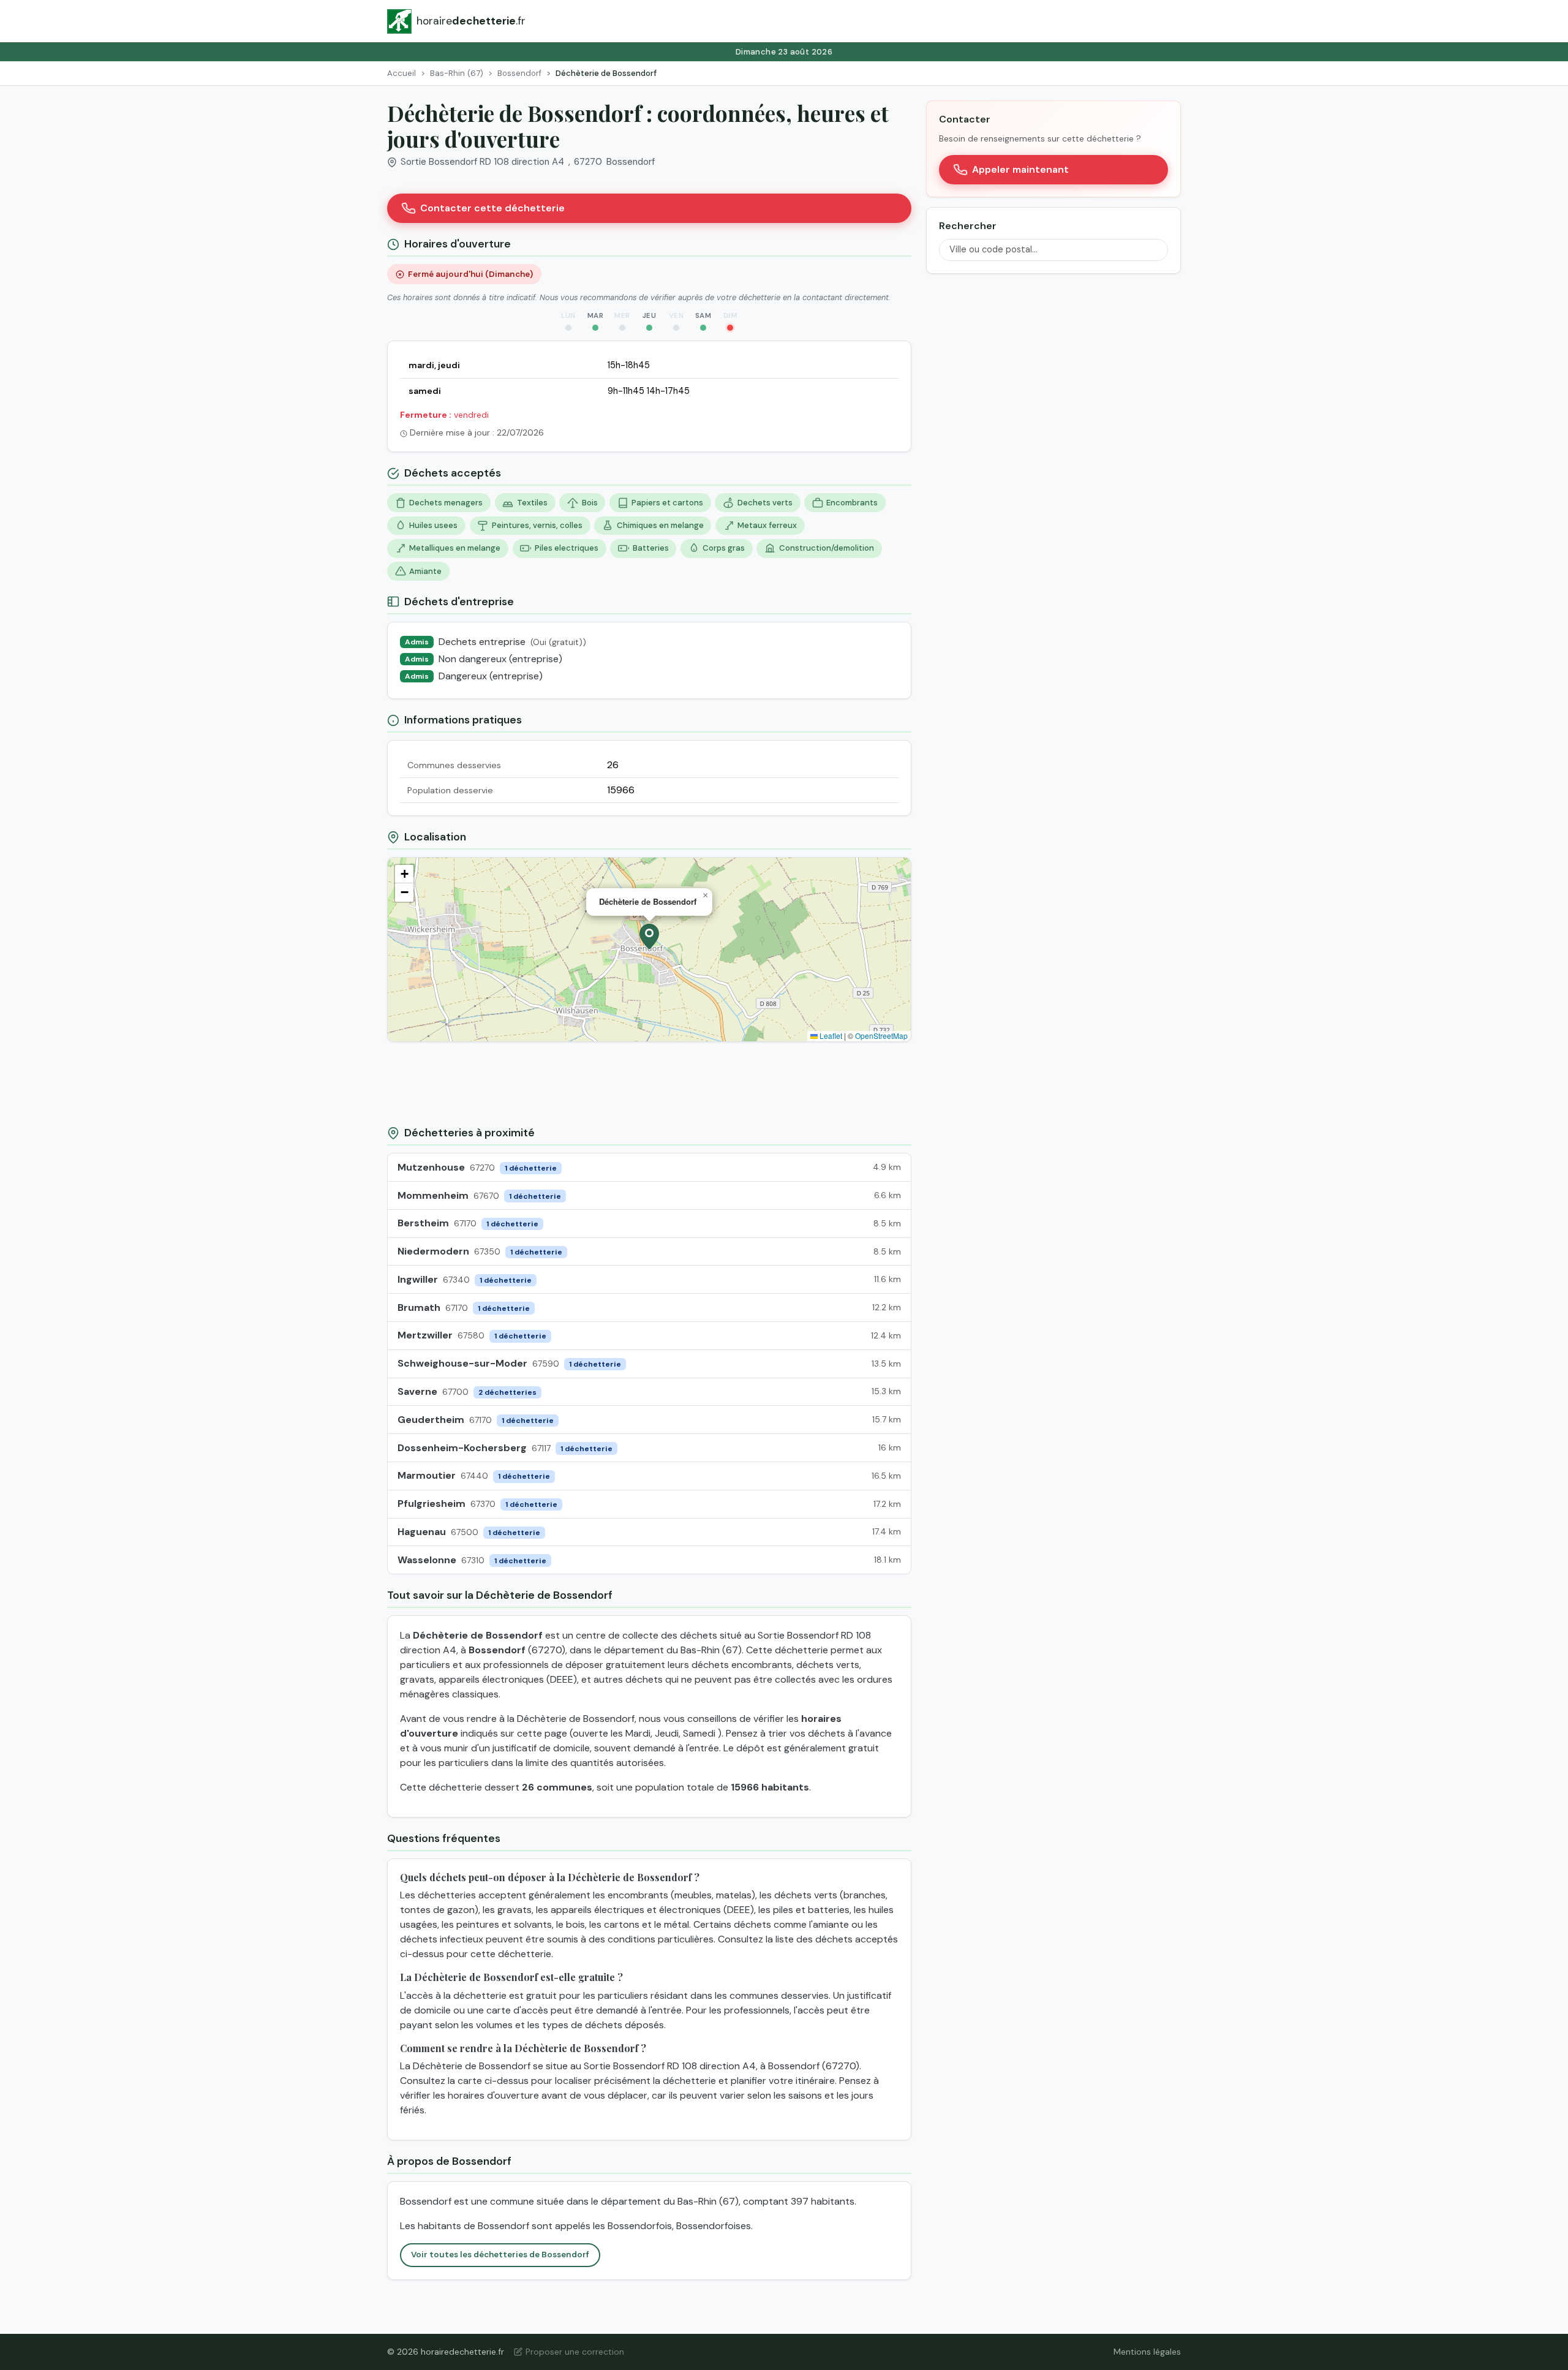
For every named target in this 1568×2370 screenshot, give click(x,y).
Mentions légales (1147, 2352)
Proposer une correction (575, 2352)
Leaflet (830, 1036)
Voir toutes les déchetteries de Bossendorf (500, 2255)
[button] (649, 937)
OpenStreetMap (881, 1036)
